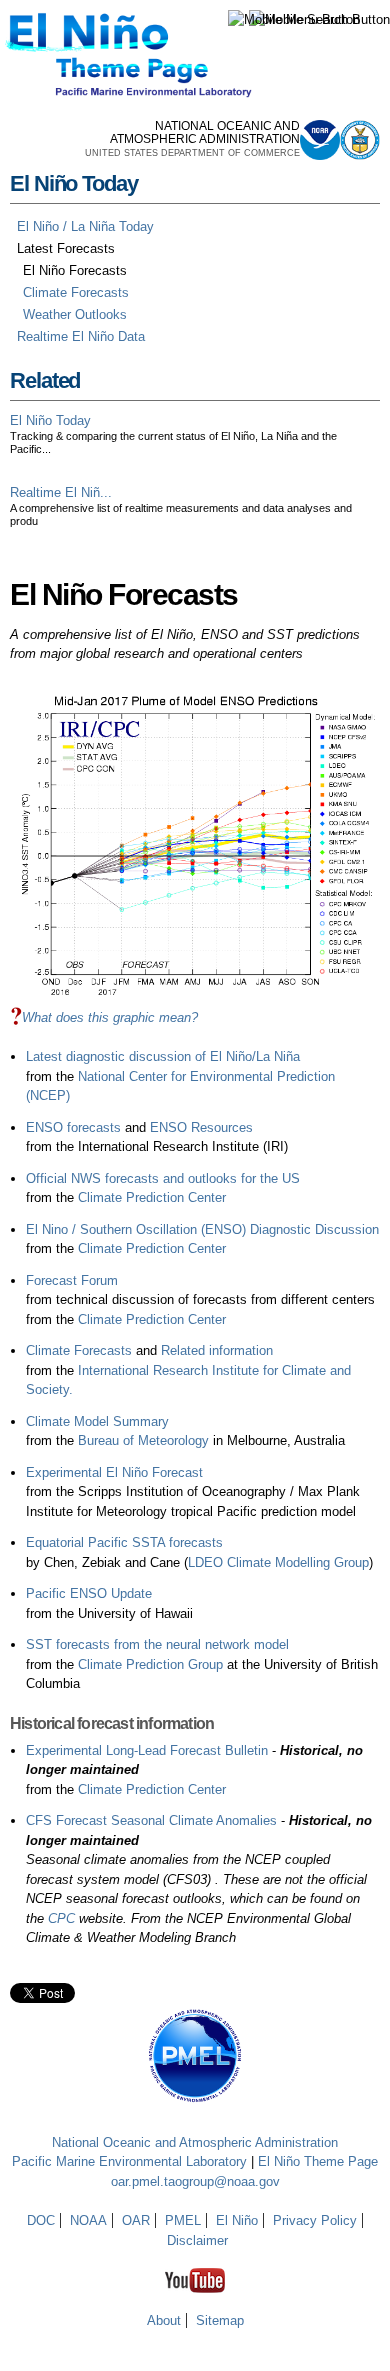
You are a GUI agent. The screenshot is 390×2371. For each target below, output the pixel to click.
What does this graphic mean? (110, 1017)
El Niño (237, 2220)
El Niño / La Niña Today (85, 226)
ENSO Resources (201, 1127)
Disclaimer (197, 2240)
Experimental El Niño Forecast (114, 1472)
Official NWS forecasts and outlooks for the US (163, 1178)
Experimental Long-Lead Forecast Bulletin (147, 1750)
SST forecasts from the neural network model (157, 1644)
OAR (136, 2220)
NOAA (88, 2220)
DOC (41, 2220)
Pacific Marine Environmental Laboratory (129, 2161)
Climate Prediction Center (152, 1197)
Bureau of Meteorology (143, 1440)
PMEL (183, 2220)
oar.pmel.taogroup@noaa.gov (195, 2181)
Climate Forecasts (76, 292)
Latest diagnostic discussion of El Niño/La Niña (163, 1056)
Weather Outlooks (75, 314)
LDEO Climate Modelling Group (278, 1562)
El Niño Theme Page (318, 2161)
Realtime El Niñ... (61, 492)
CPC (61, 1918)
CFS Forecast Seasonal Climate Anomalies (151, 1820)
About (164, 2320)
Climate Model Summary (97, 1421)
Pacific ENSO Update (89, 1593)
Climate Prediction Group (150, 1664)
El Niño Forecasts (75, 270)
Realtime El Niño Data (81, 336)
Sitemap (220, 2320)
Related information (217, 1350)
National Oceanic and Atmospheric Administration (195, 2142)
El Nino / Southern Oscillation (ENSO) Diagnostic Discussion (202, 1229)
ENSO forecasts (73, 1127)
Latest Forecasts (66, 248)
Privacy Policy (315, 2220)
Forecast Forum (72, 1280)
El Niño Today (74, 183)
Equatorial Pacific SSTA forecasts (124, 1542)
